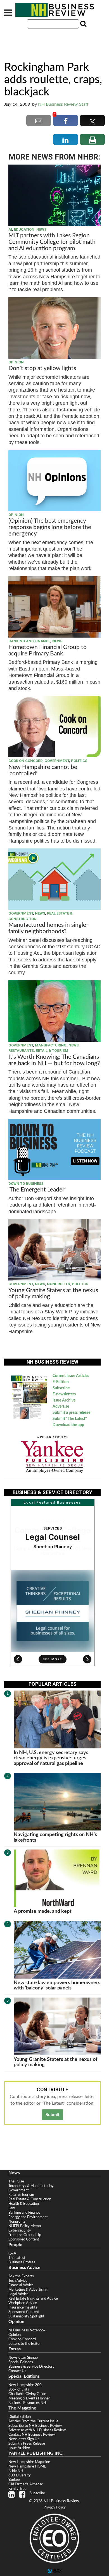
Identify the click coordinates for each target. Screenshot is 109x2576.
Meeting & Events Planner (29, 2398)
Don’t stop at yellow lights (42, 368)
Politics (79, 761)
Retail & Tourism (21, 2195)
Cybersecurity (20, 2230)
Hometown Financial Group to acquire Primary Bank (48, 650)
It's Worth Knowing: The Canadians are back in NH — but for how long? (54, 1060)
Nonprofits (58, 1284)
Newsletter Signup (23, 2358)
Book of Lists (19, 2389)
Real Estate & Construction (30, 2199)
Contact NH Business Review (32, 2435)
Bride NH (16, 2471)
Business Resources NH (27, 2403)
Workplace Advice (23, 2303)
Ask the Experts (21, 2276)
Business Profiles (22, 2262)
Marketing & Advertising (28, 2290)
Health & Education (24, 2204)
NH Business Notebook (27, 2330)
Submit (53, 2115)
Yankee (14, 2480)
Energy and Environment (28, 2217)
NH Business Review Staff (63, 104)
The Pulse (16, 2181)
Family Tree (17, 2489)
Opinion (16, 362)
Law (12, 2208)
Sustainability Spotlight (26, 2316)
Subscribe (61, 1388)
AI (10, 229)
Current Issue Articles (71, 1376)
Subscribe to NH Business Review (35, 2426)
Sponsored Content (24, 2239)
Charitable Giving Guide (27, 2394)
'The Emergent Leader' (37, 1190)
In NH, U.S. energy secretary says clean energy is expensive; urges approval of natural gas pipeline (51, 1758)
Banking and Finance (29, 641)
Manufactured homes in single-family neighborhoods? (48, 928)
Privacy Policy (55, 2508)
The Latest (17, 2258)
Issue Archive (64, 1400)
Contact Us (17, 2371)
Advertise (61, 1407)
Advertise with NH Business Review (37, 2430)
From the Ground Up (25, 2235)
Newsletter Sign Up (24, 2439)
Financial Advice (21, 2285)
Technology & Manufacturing (31, 2186)
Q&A (12, 2253)
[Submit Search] (83, 24)
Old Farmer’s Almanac (26, 2484)
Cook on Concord (25, 761)
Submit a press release (71, 1413)
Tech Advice (18, 2281)
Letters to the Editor (25, 2344)
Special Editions (21, 2362)
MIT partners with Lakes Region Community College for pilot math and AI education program (52, 242)
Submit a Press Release (27, 2444)
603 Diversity (20, 2475)
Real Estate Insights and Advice (33, 2298)
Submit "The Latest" (70, 1419)
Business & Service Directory (31, 2367)
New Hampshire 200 (25, 2385)
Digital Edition (20, 2417)
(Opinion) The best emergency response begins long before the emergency (50, 527)
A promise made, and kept (43, 1911)
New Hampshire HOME (27, 2466)
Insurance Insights (23, 2307)
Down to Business (26, 1184)
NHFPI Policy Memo (25, 2226)
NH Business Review (54, 10)
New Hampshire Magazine (29, 2462)
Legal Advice (18, 2294)
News (41, 229)
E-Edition (61, 1382)
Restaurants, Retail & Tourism (38, 1051)
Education (24, 229)
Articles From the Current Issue (33, 2421)
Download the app (68, 1425)
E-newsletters (64, 1394)
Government (57, 761)
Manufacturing (51, 1045)
